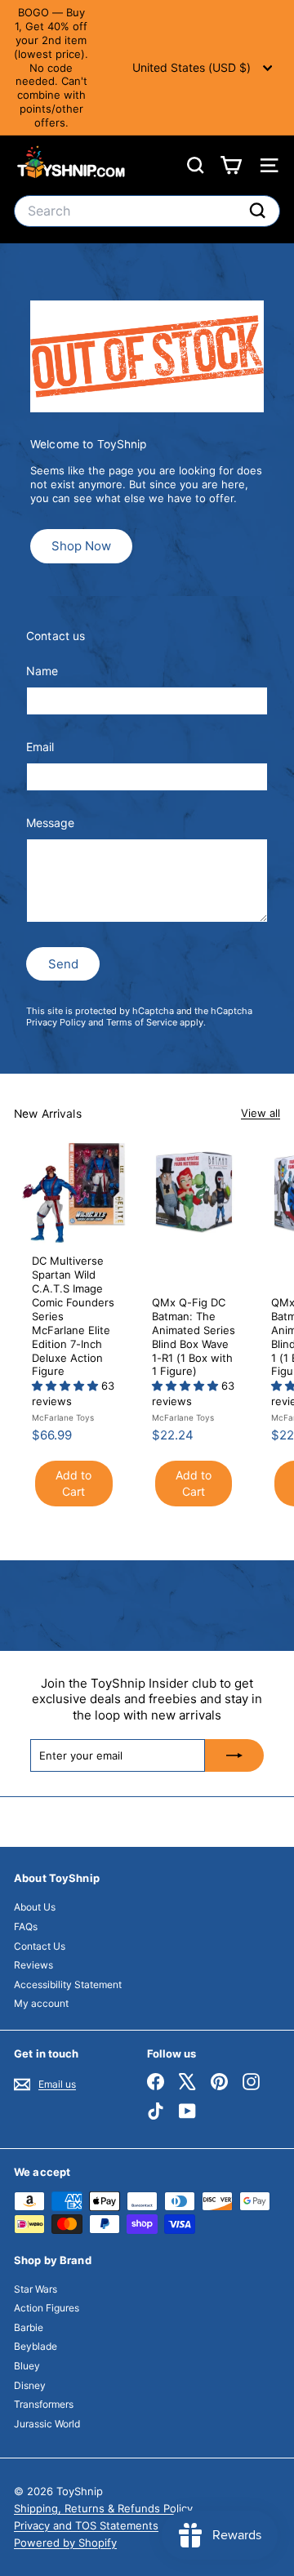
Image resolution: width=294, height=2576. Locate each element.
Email (40, 747)
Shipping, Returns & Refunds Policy (103, 2508)
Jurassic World (47, 2424)
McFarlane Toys (63, 1417)
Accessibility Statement (68, 1984)
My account (41, 2003)
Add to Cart (73, 1483)
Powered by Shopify (65, 2543)
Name (42, 671)
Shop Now (81, 546)
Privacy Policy (56, 1022)
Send (63, 964)
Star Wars (36, 2289)
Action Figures (47, 2308)
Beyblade (36, 2346)
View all (261, 1113)
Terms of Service (142, 1022)
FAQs (26, 1926)
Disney (30, 2385)
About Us (35, 1907)
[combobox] (147, 211)
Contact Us (40, 1946)
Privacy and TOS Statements (86, 2525)
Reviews (33, 1965)
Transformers (44, 2404)
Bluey (27, 2366)
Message (50, 823)
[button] (67, 1386)
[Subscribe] (234, 1755)
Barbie (29, 2327)
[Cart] (231, 165)
